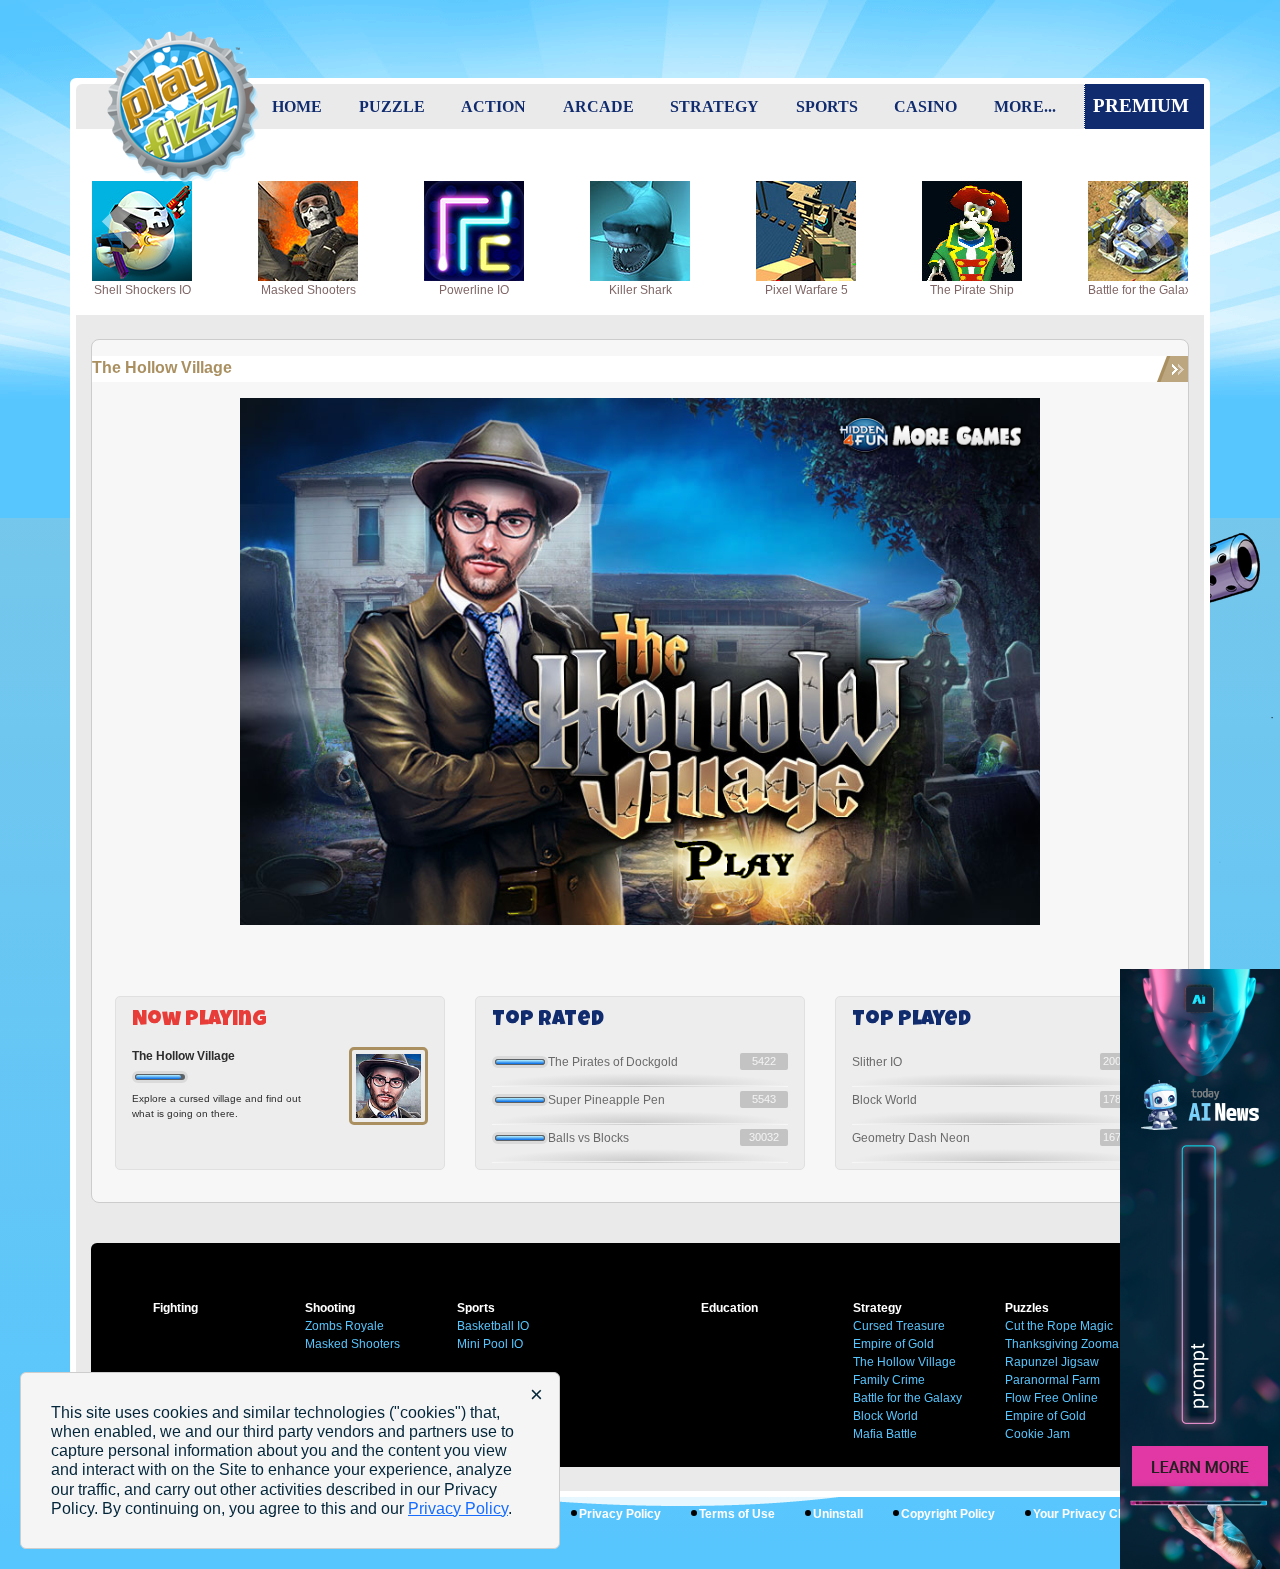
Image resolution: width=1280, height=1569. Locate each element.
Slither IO (877, 1062)
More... (1025, 106)
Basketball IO (493, 1326)
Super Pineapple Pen (606, 1100)
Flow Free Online (1051, 1398)
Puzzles (1027, 1308)
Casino (925, 106)
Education (729, 1308)
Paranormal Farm (1052, 1380)
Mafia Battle (885, 1434)
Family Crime (889, 1380)
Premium (1141, 105)
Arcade (598, 106)
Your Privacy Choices (1096, 1514)
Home (297, 106)
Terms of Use (737, 1514)
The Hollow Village (162, 367)
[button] (121, 222)
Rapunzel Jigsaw (1052, 1362)
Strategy (714, 106)
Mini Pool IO (490, 1344)
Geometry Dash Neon (911, 1138)
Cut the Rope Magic (1059, 1326)
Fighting (175, 1308)
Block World (884, 1100)
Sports (827, 106)
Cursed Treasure (899, 1326)
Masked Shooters (352, 1344)
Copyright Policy (948, 1514)
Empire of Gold (1045, 1416)
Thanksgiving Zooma (1062, 1344)
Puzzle (392, 106)
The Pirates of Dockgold (613, 1062)
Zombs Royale (344, 1326)
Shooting (330, 1308)
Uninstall (838, 1514)
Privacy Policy (620, 1514)
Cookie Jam (1037, 1434)
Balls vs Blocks (588, 1138)
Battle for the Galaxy (907, 1398)
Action (493, 106)
